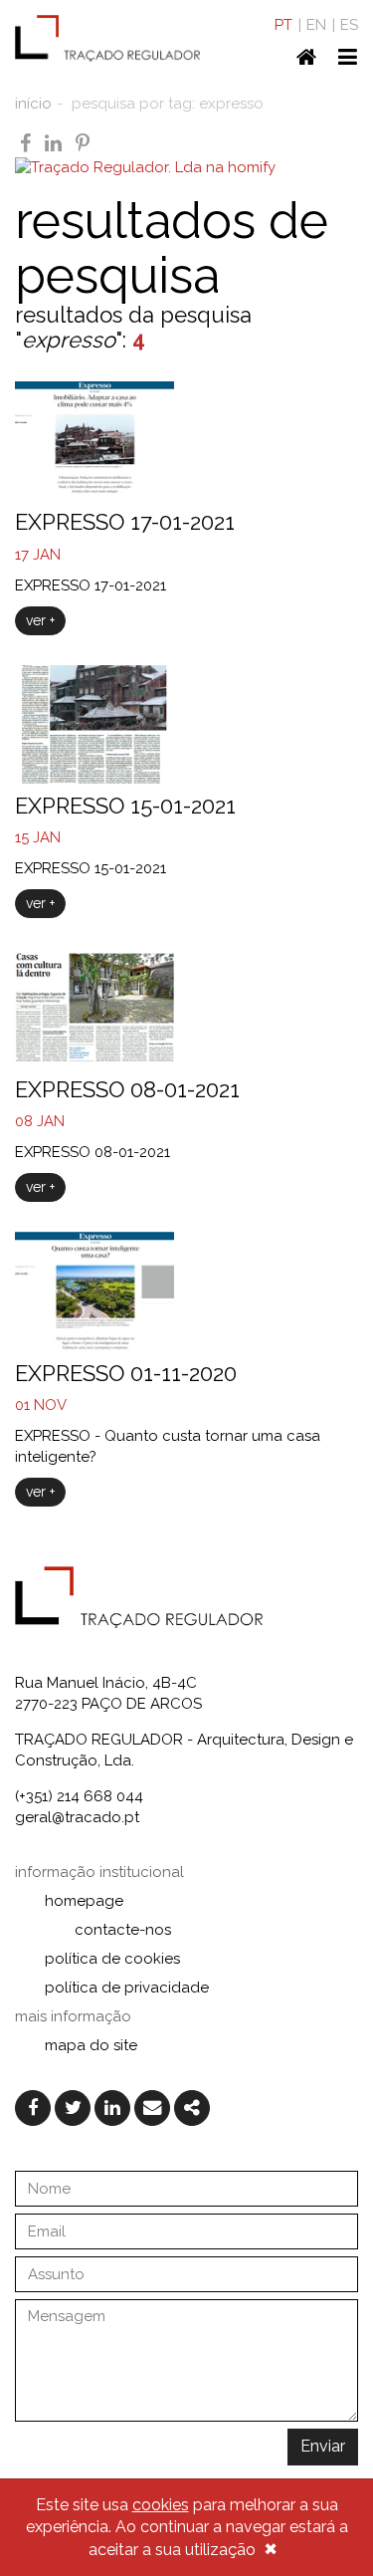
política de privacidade (127, 1988)
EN (316, 25)
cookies (161, 2505)
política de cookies (112, 1959)
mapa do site (91, 2045)
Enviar (323, 2446)
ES (349, 25)
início (33, 104)
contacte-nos (123, 1930)
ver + (40, 620)
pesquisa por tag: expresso (168, 104)
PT (283, 25)
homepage (84, 1901)
